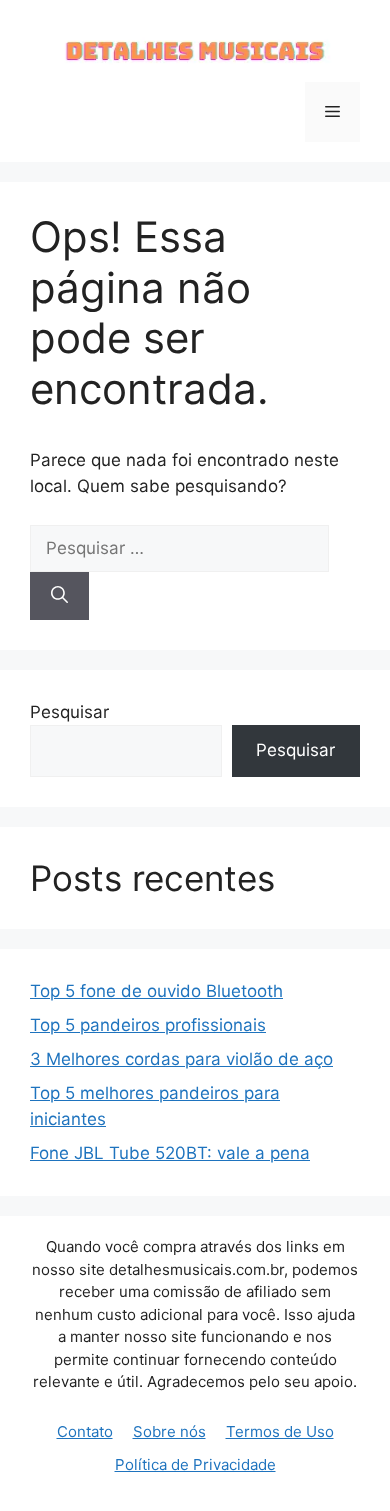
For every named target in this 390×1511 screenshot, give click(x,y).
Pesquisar (69, 712)
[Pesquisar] (59, 596)
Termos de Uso (280, 1431)
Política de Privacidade (195, 1464)
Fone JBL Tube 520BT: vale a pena (170, 1153)
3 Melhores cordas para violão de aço (181, 1059)
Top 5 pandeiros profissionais (148, 1025)
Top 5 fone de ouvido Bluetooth (156, 991)
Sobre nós (169, 1431)
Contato (85, 1431)
